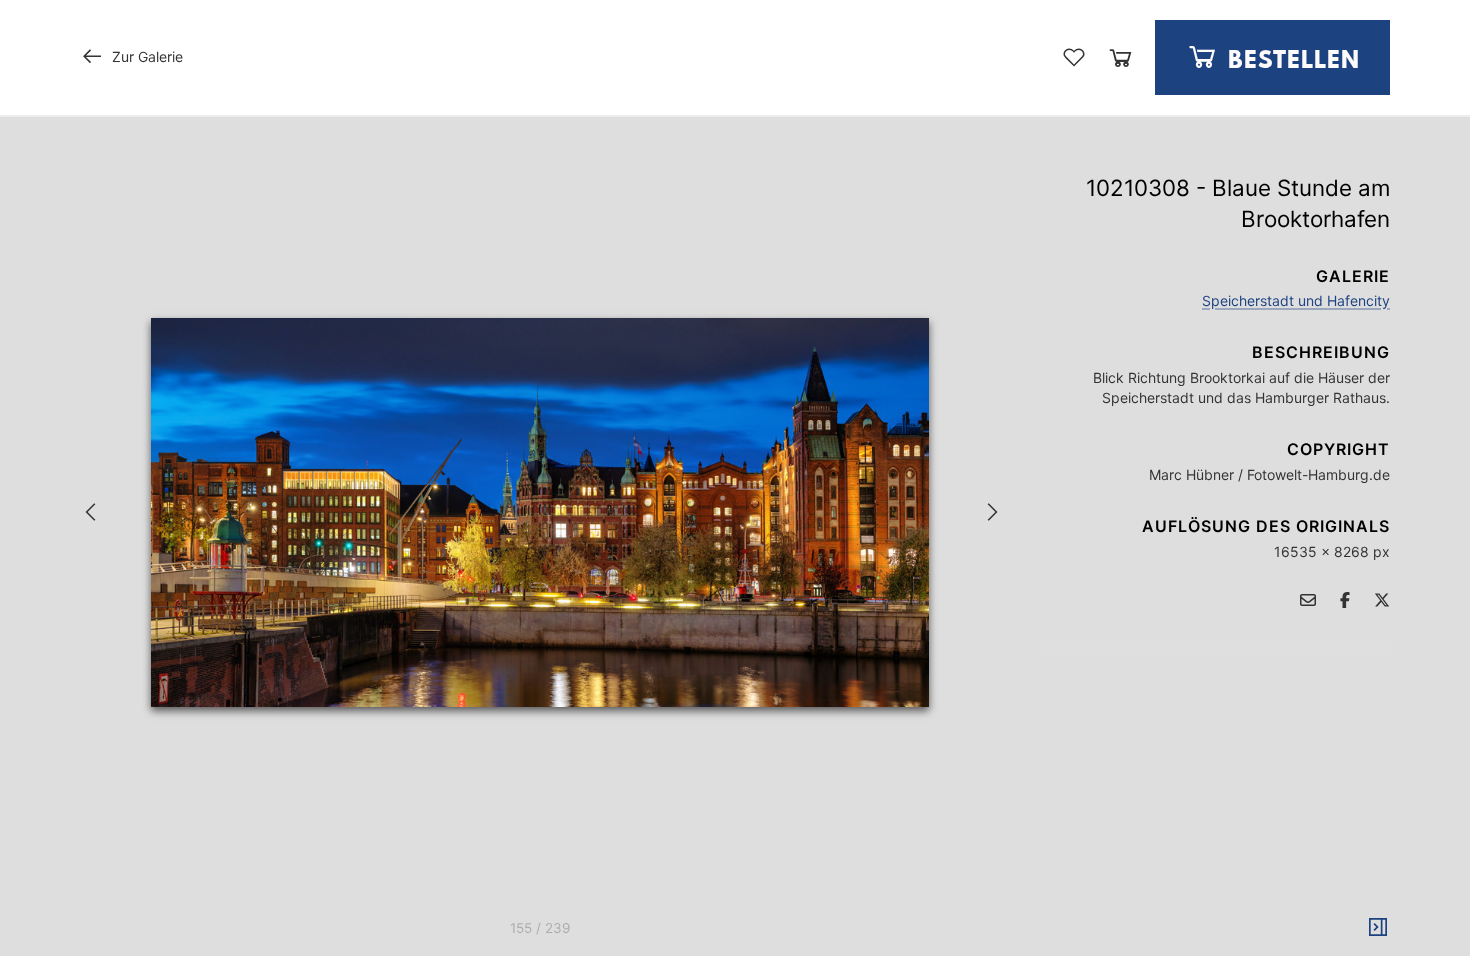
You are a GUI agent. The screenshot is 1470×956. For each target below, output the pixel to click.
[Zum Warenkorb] (1120, 57)
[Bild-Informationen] (1378, 928)
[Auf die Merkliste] (1074, 57)
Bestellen (1290, 61)
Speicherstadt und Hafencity (1296, 300)
